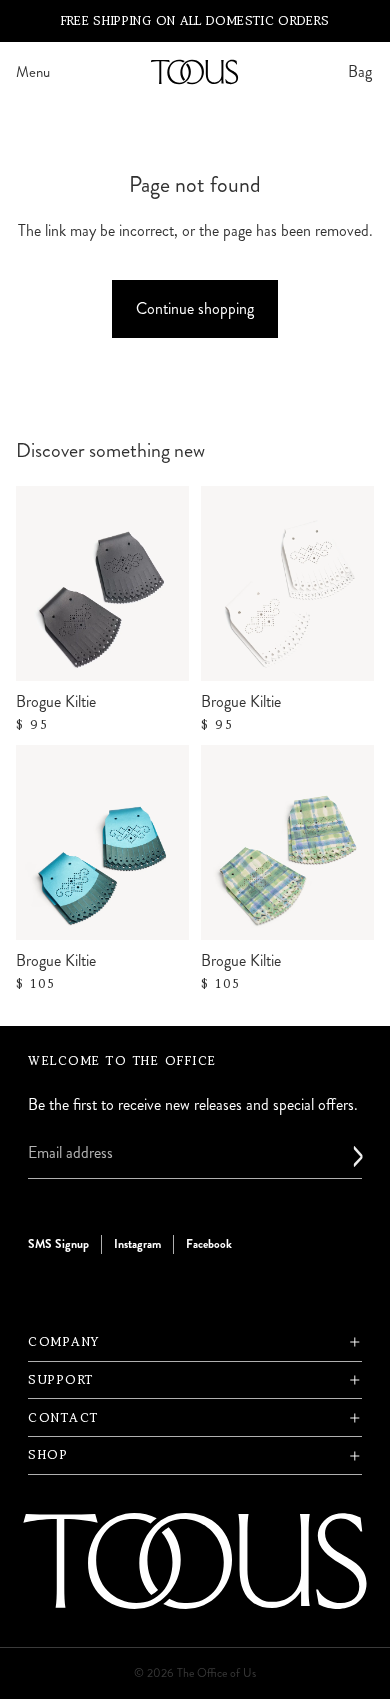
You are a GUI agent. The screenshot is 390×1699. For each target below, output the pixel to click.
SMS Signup (58, 1243)
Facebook (209, 1243)
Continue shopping (195, 308)
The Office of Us (216, 1673)
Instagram (137, 1243)
